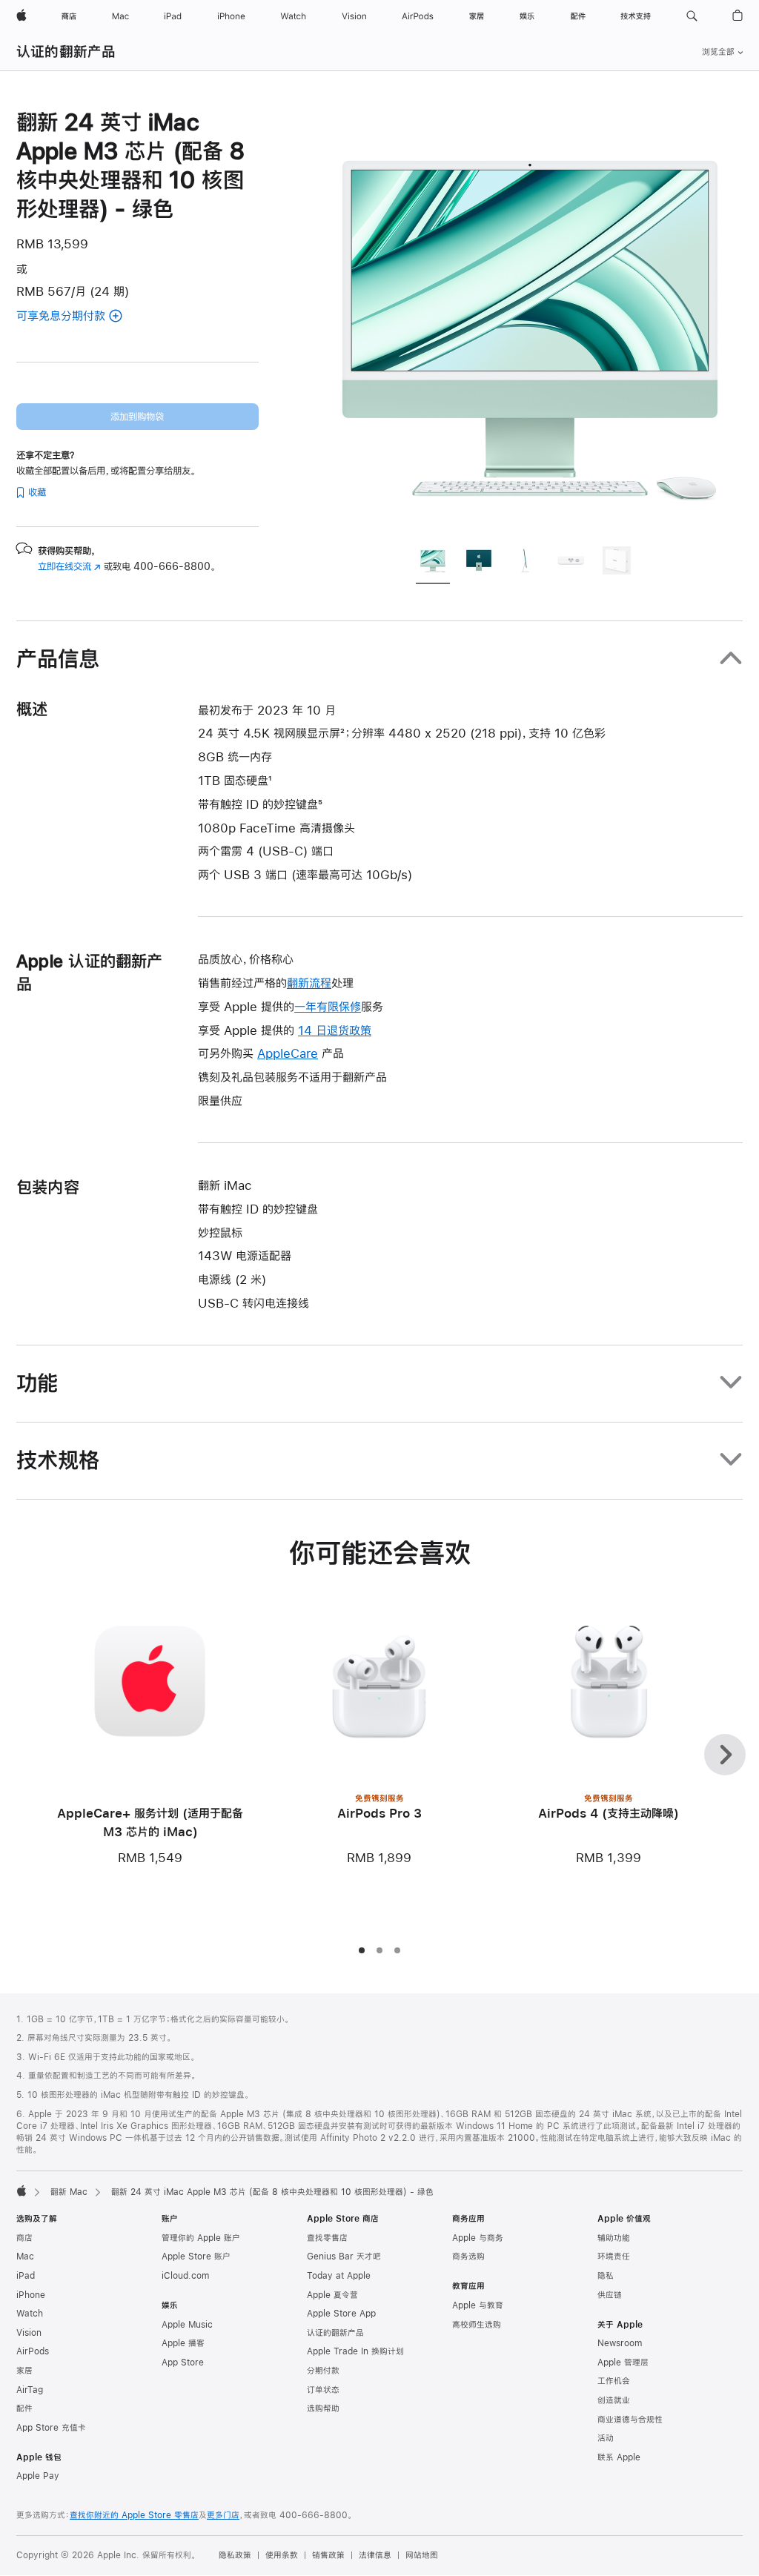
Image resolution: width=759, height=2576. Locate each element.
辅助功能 (614, 2238)
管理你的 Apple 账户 (201, 2238)
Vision (29, 2333)
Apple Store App (341, 2314)
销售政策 (328, 2555)
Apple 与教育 (478, 2305)
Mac (25, 2257)
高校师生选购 (477, 2325)
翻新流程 (309, 983)
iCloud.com (185, 2276)
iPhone (31, 2295)
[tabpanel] (531, 320)
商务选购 (468, 2257)
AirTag (30, 2390)
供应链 (610, 2295)
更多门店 (223, 2515)
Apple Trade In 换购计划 (355, 2351)
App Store (183, 2363)
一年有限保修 (328, 1006)
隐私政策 (235, 2555)
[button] (692, 16)
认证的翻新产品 (66, 52)
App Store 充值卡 (51, 2428)
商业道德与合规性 (630, 2420)
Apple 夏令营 (332, 2295)
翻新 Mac (69, 2192)
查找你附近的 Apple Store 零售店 (134, 2515)
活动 (606, 2438)
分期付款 (323, 2371)
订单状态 (323, 2390)
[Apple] (21, 2191)
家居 (24, 2371)
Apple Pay (38, 2476)
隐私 (606, 2276)
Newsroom (620, 2343)
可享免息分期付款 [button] (78, 317)
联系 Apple (619, 2457)
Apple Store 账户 (196, 2257)
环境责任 (614, 2257)
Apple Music (187, 2325)
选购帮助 (323, 2408)
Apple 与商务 (478, 2238)
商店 (24, 2238)
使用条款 (282, 2555)
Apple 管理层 (623, 2363)
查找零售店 (327, 2238)
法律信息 (375, 2555)
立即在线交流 (69, 566)
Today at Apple (339, 2276)
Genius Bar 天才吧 (344, 2257)
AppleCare (288, 1053)
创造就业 (614, 2400)
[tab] (433, 563)
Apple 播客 (183, 2343)
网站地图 (422, 2555)
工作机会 (614, 2381)
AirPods (33, 2351)
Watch (30, 2314)
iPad (26, 2276)
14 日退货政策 (335, 1030)
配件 (24, 2408)
